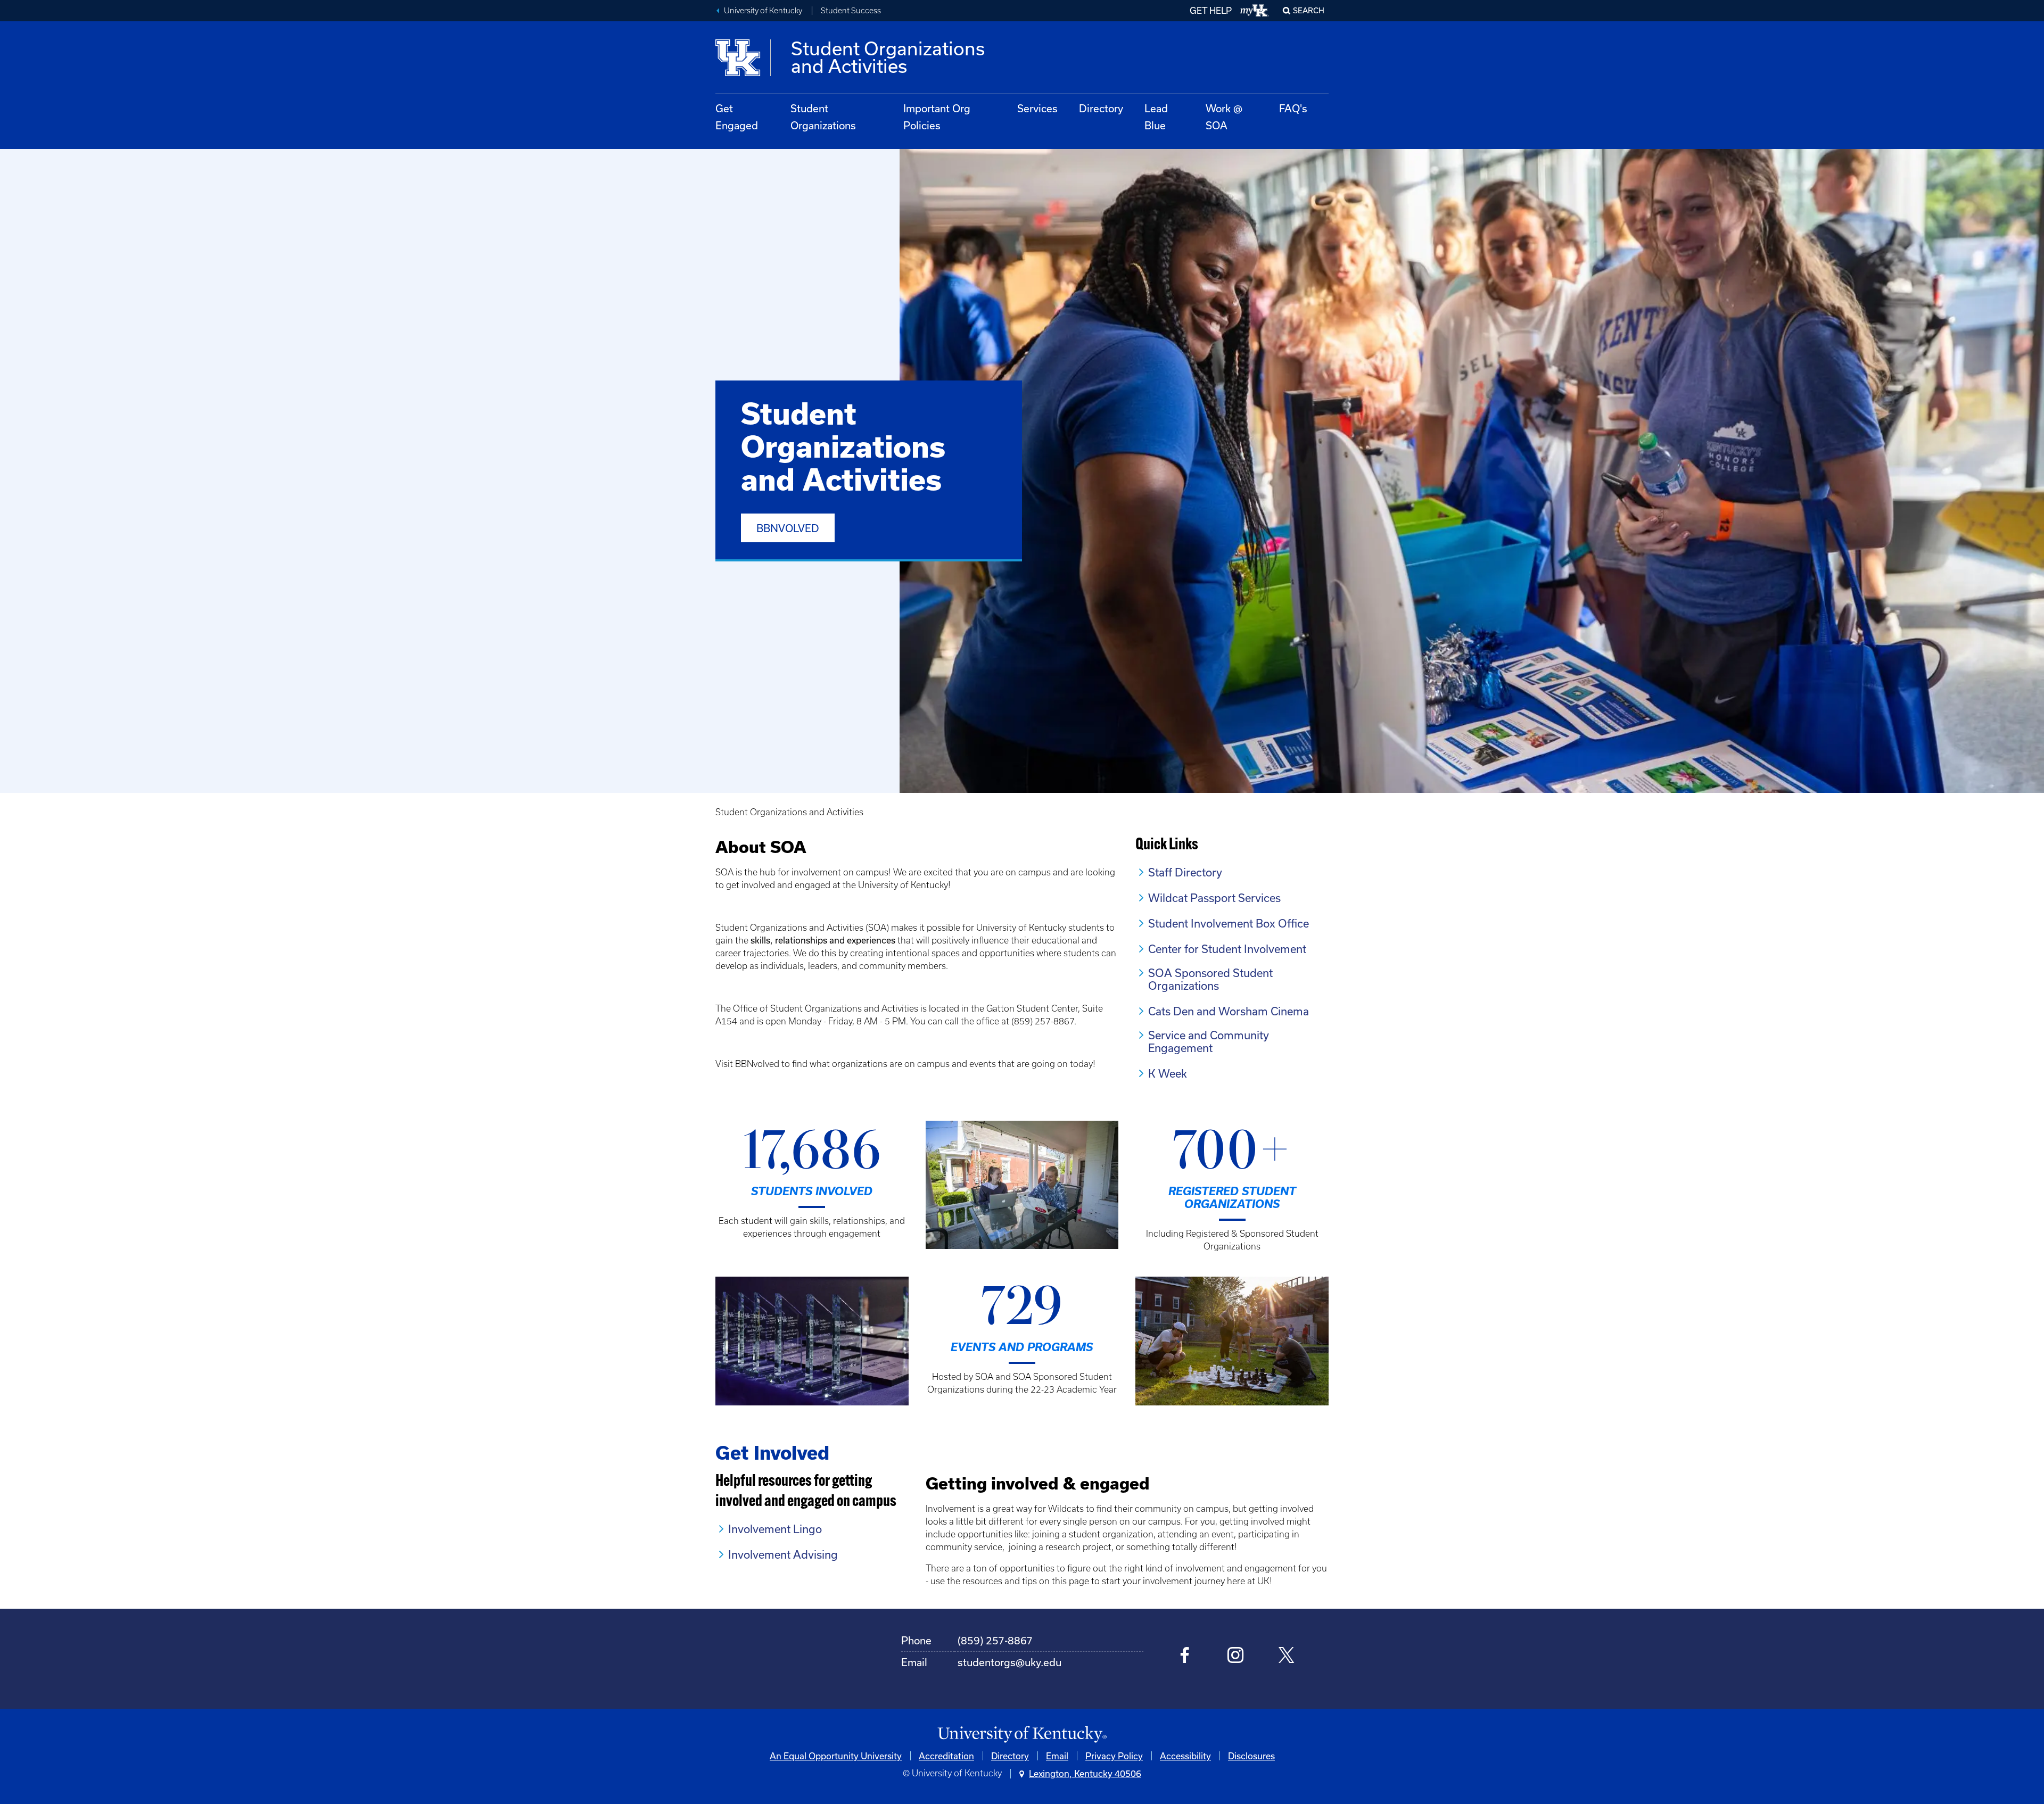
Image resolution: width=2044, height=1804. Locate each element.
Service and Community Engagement (1209, 1041)
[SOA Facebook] (1185, 1656)
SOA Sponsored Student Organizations (1210, 979)
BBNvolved (788, 528)
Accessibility (1185, 1756)
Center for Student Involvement (1227, 949)
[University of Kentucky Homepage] (1022, 1735)
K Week (1168, 1073)
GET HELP (1211, 10)
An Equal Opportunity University (836, 1756)
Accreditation (946, 1756)
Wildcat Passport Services (1214, 898)
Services (1037, 108)
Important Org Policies (937, 117)
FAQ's (1293, 108)
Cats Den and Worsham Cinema (1229, 1011)
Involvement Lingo (775, 1529)
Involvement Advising (783, 1554)
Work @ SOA (1224, 117)
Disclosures (1251, 1756)
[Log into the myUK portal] (1255, 11)
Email (1057, 1756)
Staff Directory (1185, 872)
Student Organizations (823, 117)
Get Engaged (737, 117)
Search (1309, 10)
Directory (1101, 108)
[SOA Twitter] (1286, 1656)
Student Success (851, 11)
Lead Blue (1156, 117)
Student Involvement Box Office (1229, 923)
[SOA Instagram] (1236, 1656)
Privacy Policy (1114, 1756)
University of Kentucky (763, 11)
